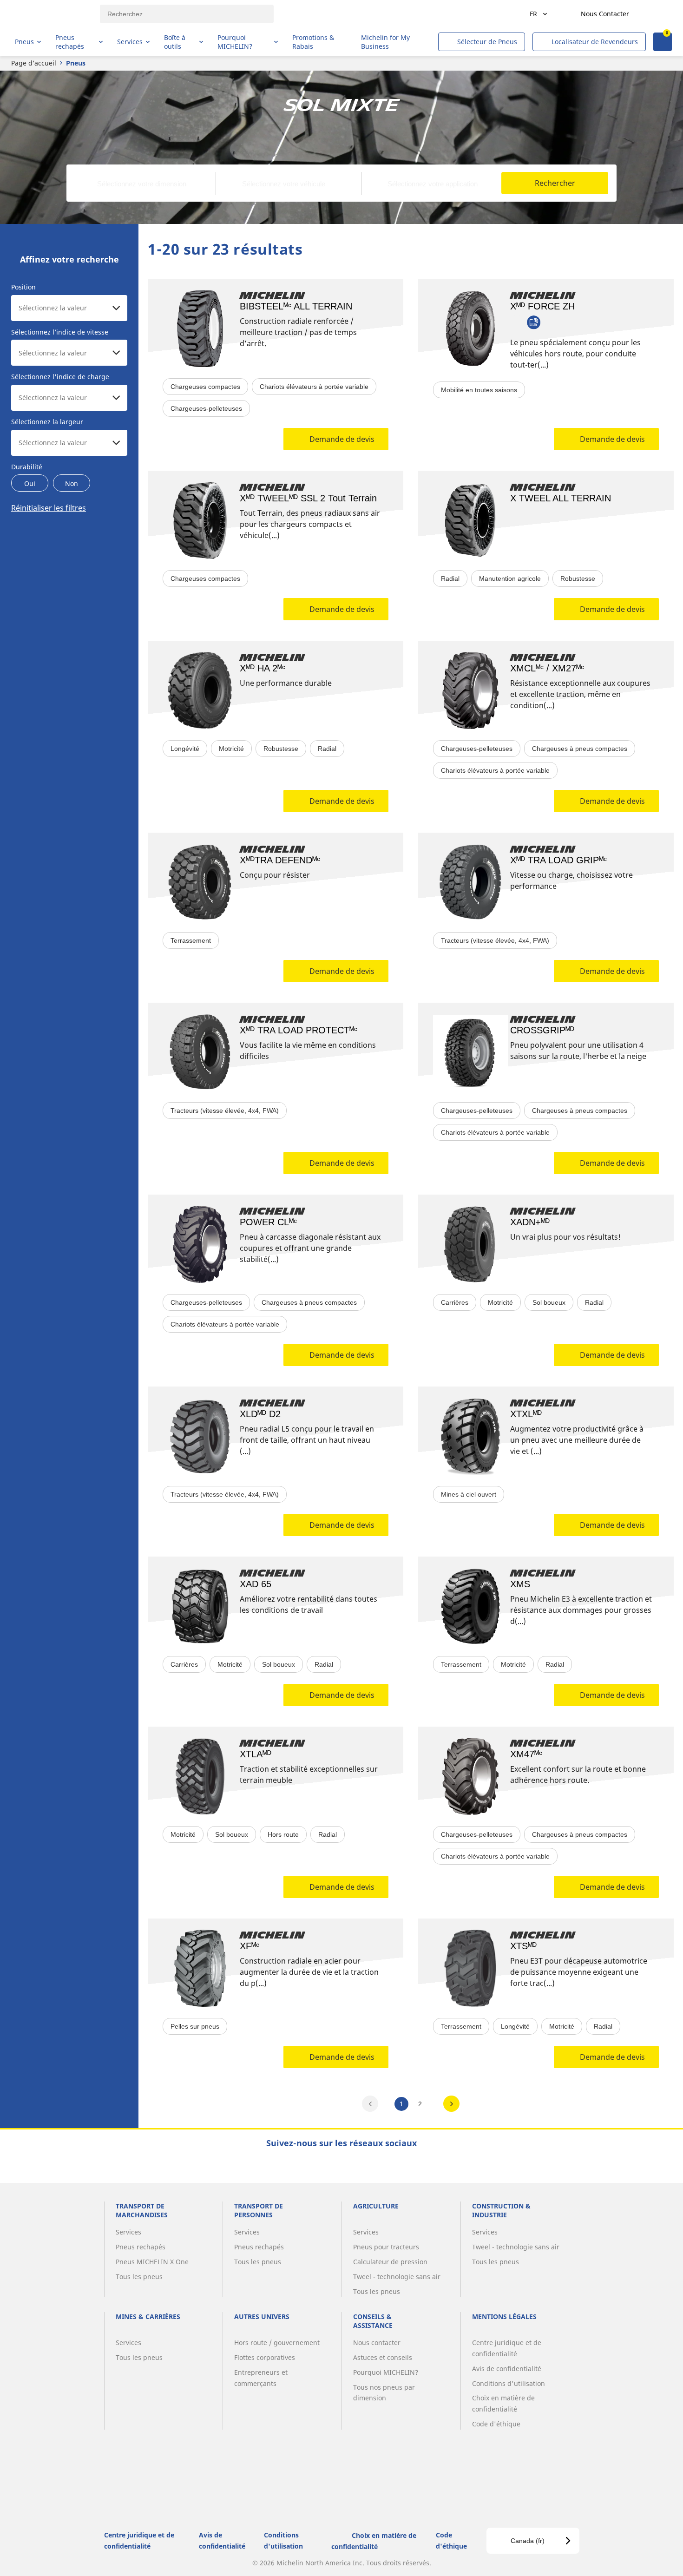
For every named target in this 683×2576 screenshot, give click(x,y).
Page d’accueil (34, 63)
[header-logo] (51, 14)
